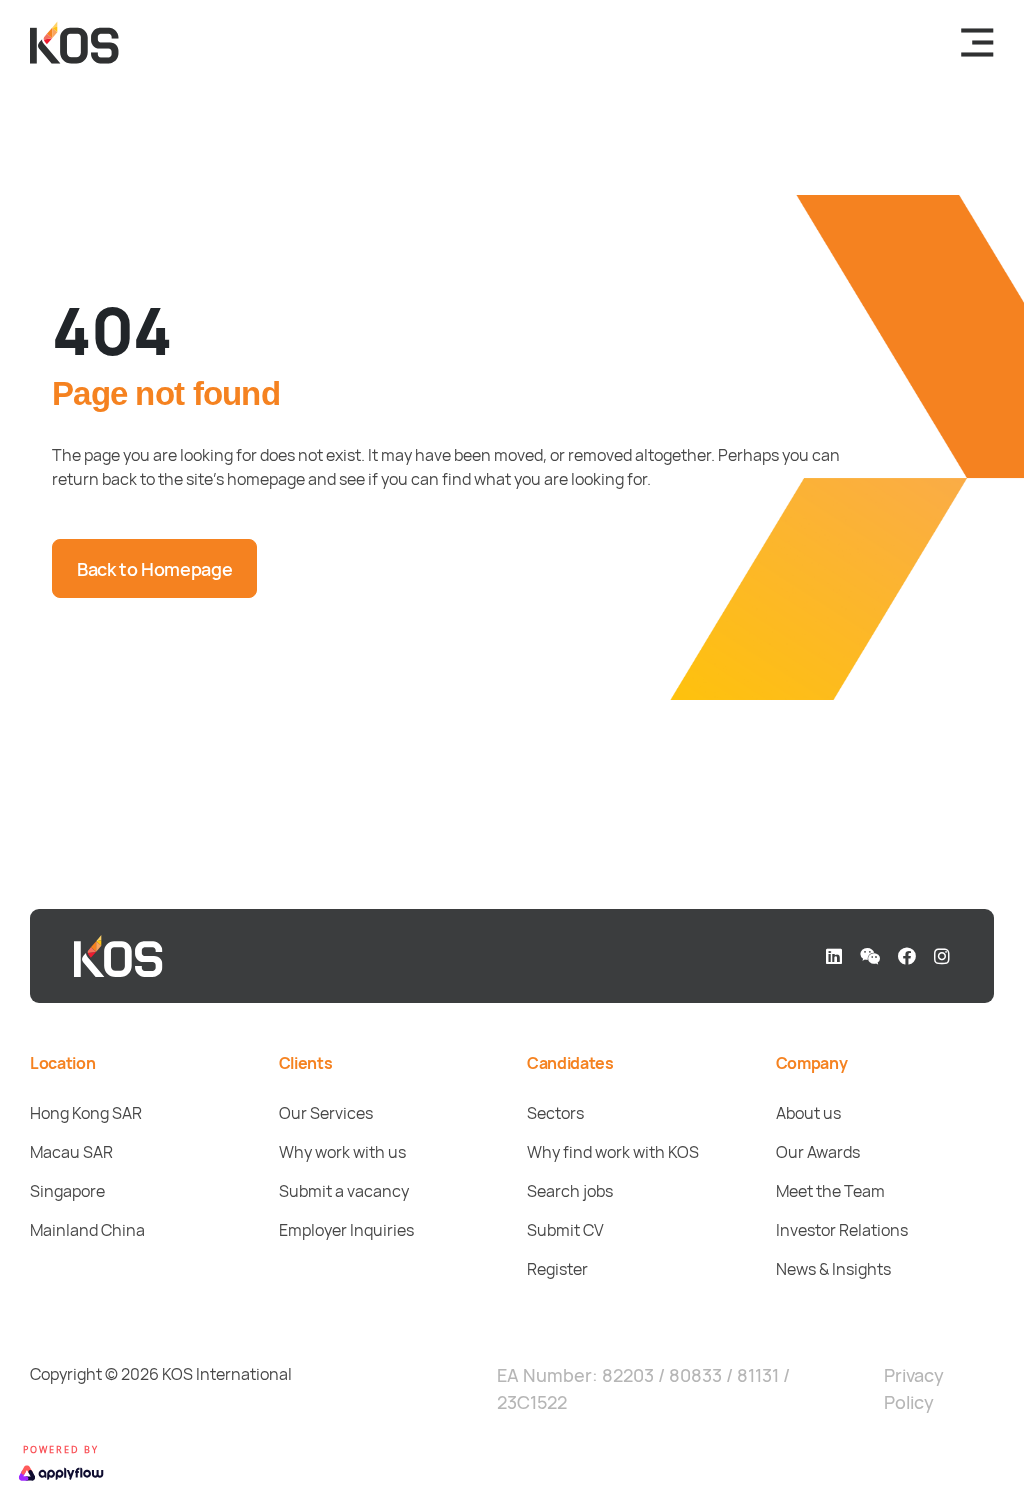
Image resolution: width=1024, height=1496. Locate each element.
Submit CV (565, 1230)
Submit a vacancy (344, 1191)
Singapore (67, 1191)
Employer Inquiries (346, 1230)
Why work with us (342, 1152)
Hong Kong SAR (86, 1113)
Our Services (326, 1113)
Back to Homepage (154, 569)
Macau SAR (71, 1152)
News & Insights (833, 1269)
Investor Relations (842, 1230)
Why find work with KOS (613, 1152)
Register (557, 1269)
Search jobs (570, 1191)
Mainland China (87, 1230)
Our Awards (818, 1152)
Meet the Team (830, 1191)
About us (808, 1113)
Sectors (555, 1113)
